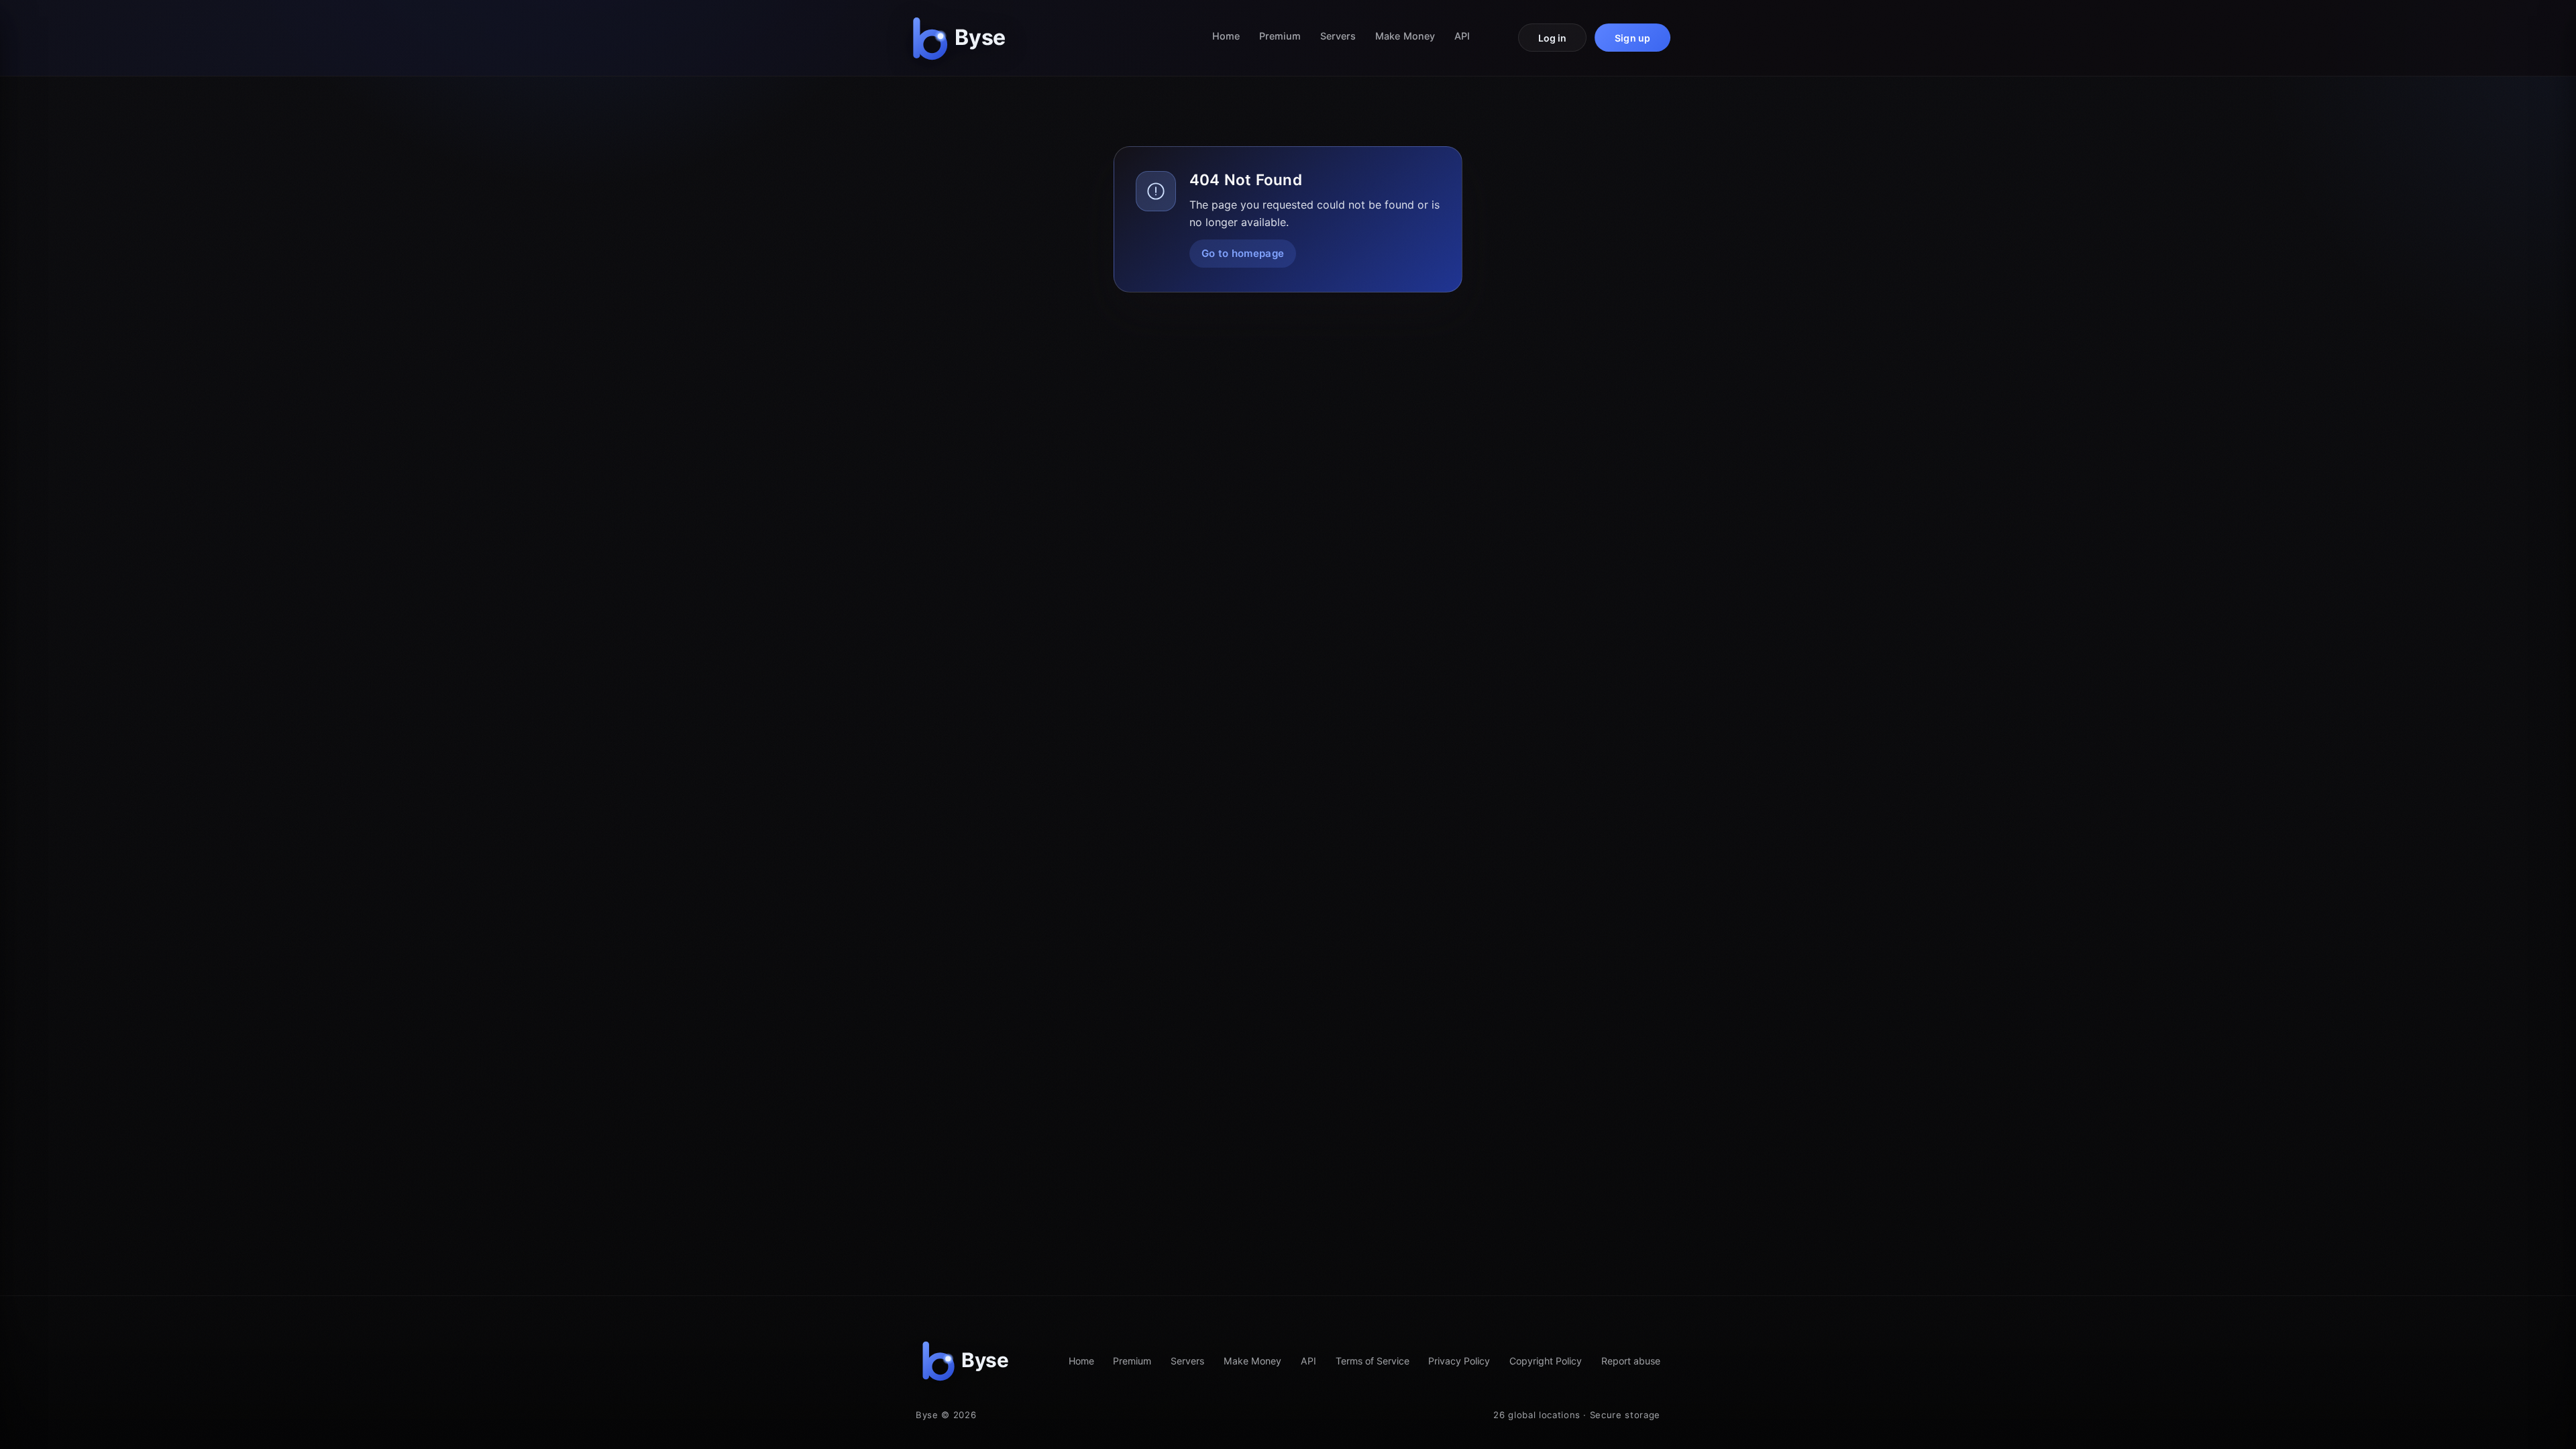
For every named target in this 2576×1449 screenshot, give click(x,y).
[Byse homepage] (962, 38)
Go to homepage (1243, 253)
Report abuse (1631, 1361)
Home (1226, 36)
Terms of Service (1373, 1361)
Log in (1553, 38)
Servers (1338, 36)
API (1462, 36)
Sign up (1632, 38)
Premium (1280, 36)
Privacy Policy (1459, 1361)
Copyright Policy (1546, 1361)
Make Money (1405, 36)
